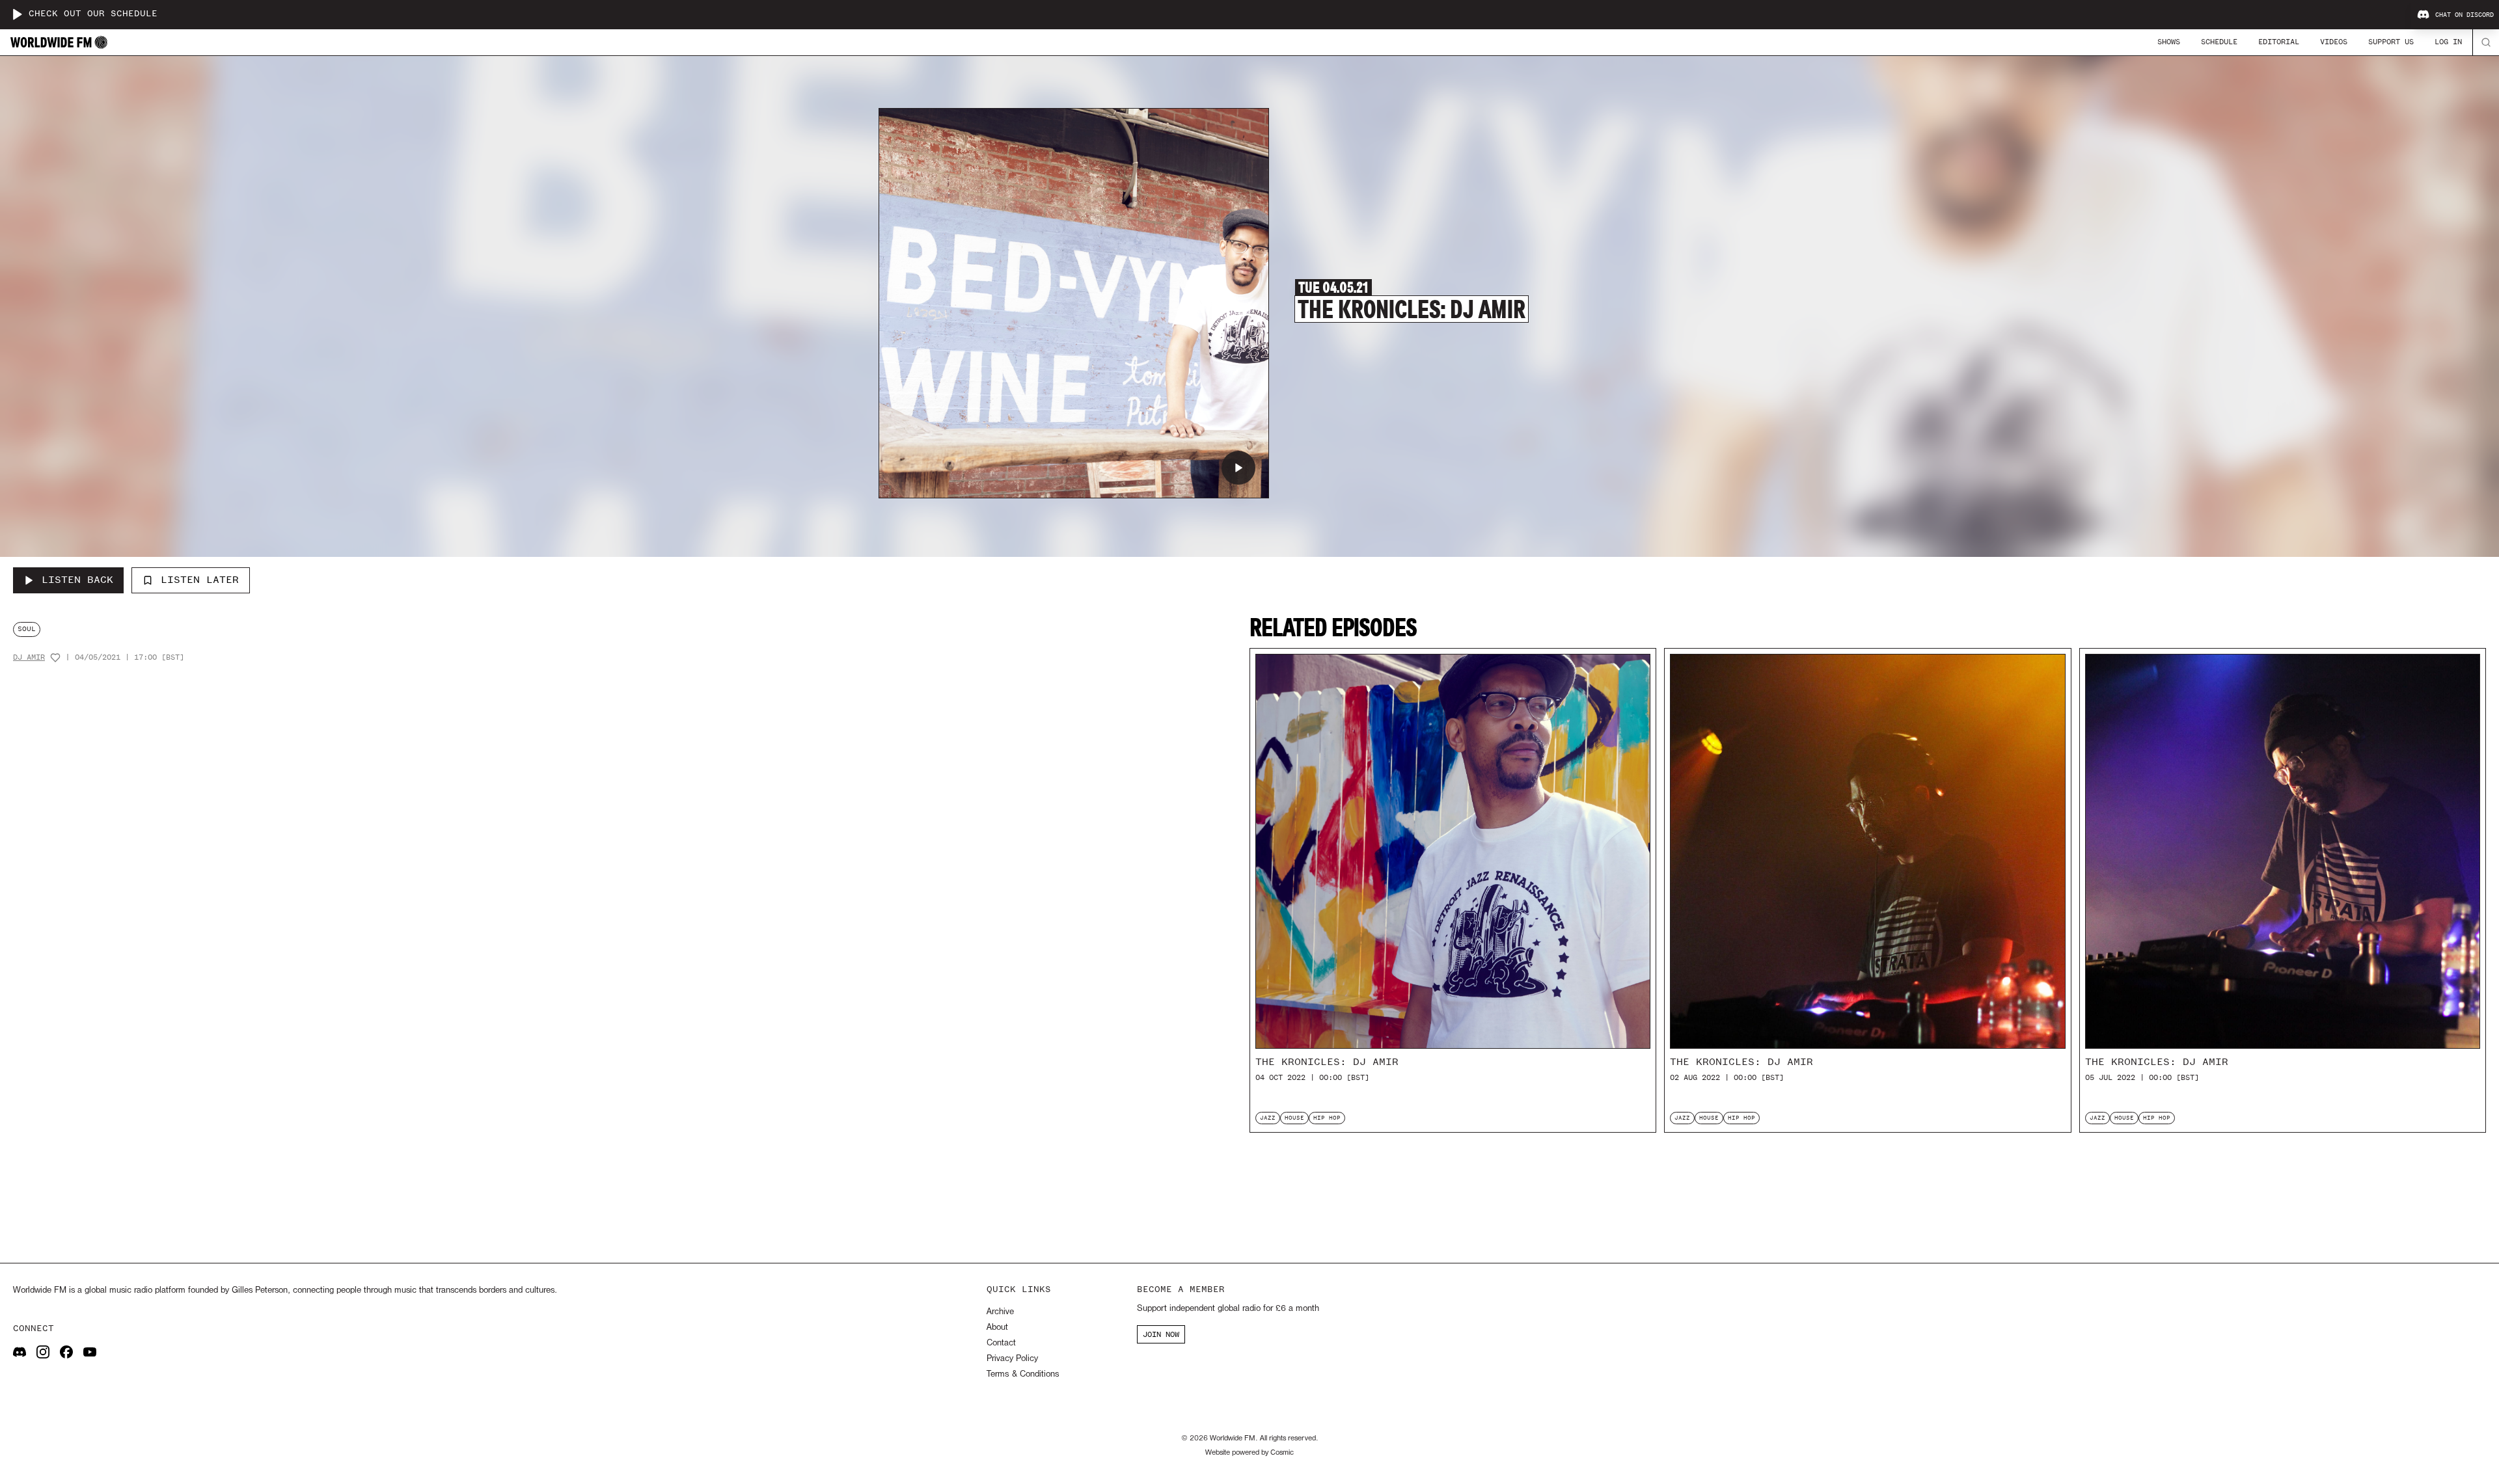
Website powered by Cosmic (1249, 1453)
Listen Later (200, 580)
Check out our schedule (93, 14)
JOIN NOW (1161, 1334)
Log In (2448, 42)
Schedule (2219, 42)
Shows (2169, 42)
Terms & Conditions (1023, 1374)
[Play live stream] (17, 14)
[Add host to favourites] (55, 658)
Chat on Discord (2465, 15)
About (997, 1328)
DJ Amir (29, 657)
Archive (1000, 1312)
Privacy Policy (1012, 1359)
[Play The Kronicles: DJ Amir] (1238, 468)
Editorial (2279, 42)
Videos (2334, 42)
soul (27, 629)
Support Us (2391, 42)
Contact (1001, 1343)
